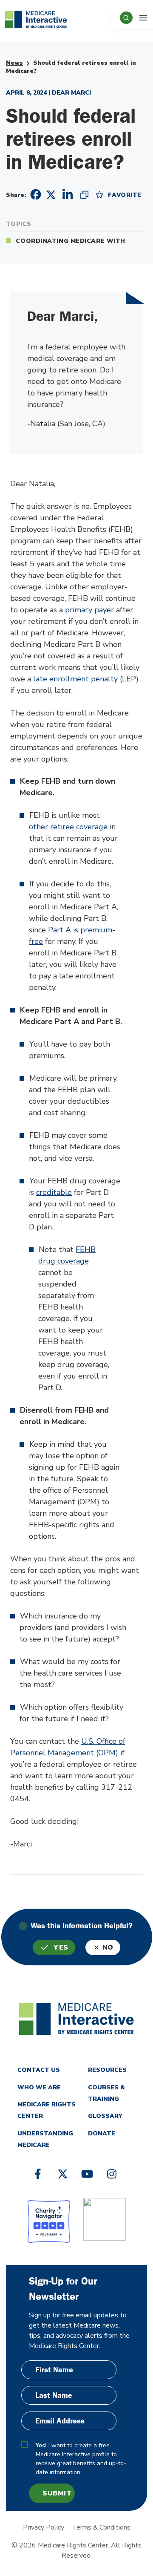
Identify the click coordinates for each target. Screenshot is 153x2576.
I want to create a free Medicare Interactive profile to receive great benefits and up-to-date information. (81, 2459)
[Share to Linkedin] (68, 194)
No (108, 1947)
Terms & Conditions (101, 2527)
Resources (107, 2070)
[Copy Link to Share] (84, 194)
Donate (102, 2133)
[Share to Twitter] (51, 194)
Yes (61, 1947)
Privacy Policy (44, 2527)
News (14, 63)
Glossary (105, 2116)
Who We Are (39, 2087)
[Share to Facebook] (34, 195)
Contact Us (39, 2070)
